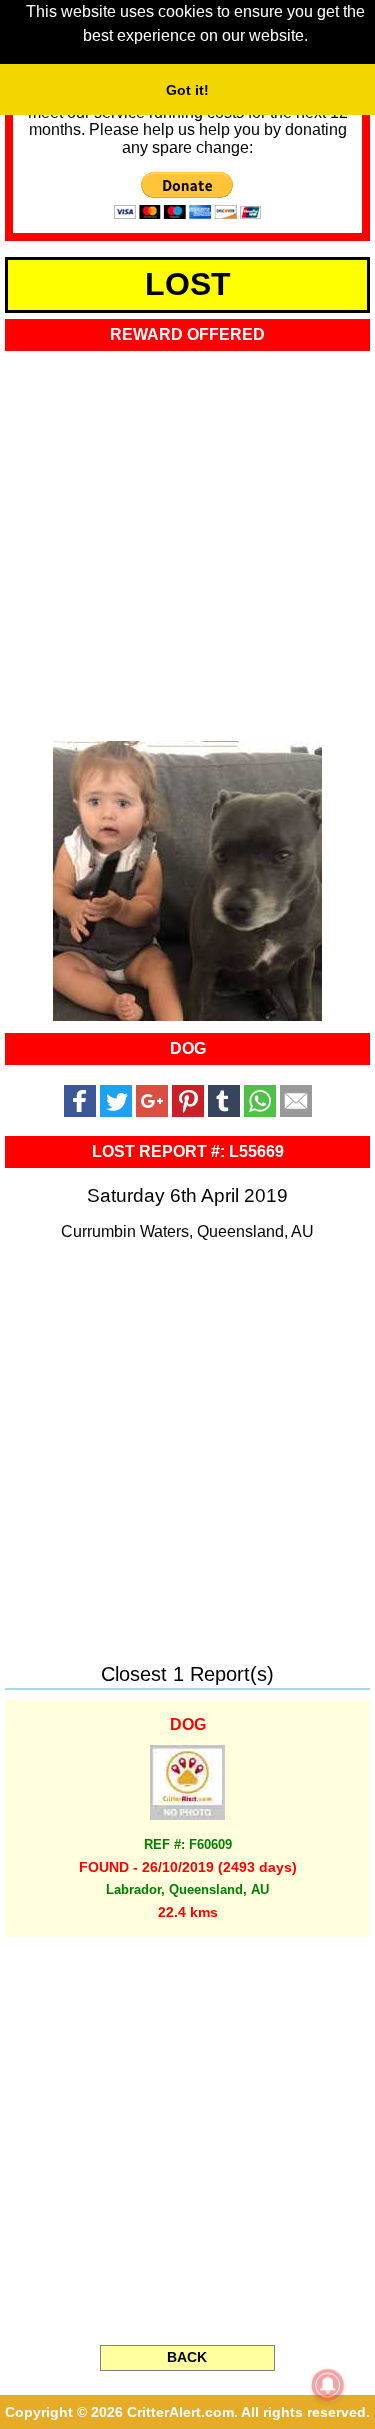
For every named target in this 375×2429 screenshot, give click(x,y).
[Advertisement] (187, 539)
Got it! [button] (187, 90)
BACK (187, 2357)
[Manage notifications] (328, 2385)
